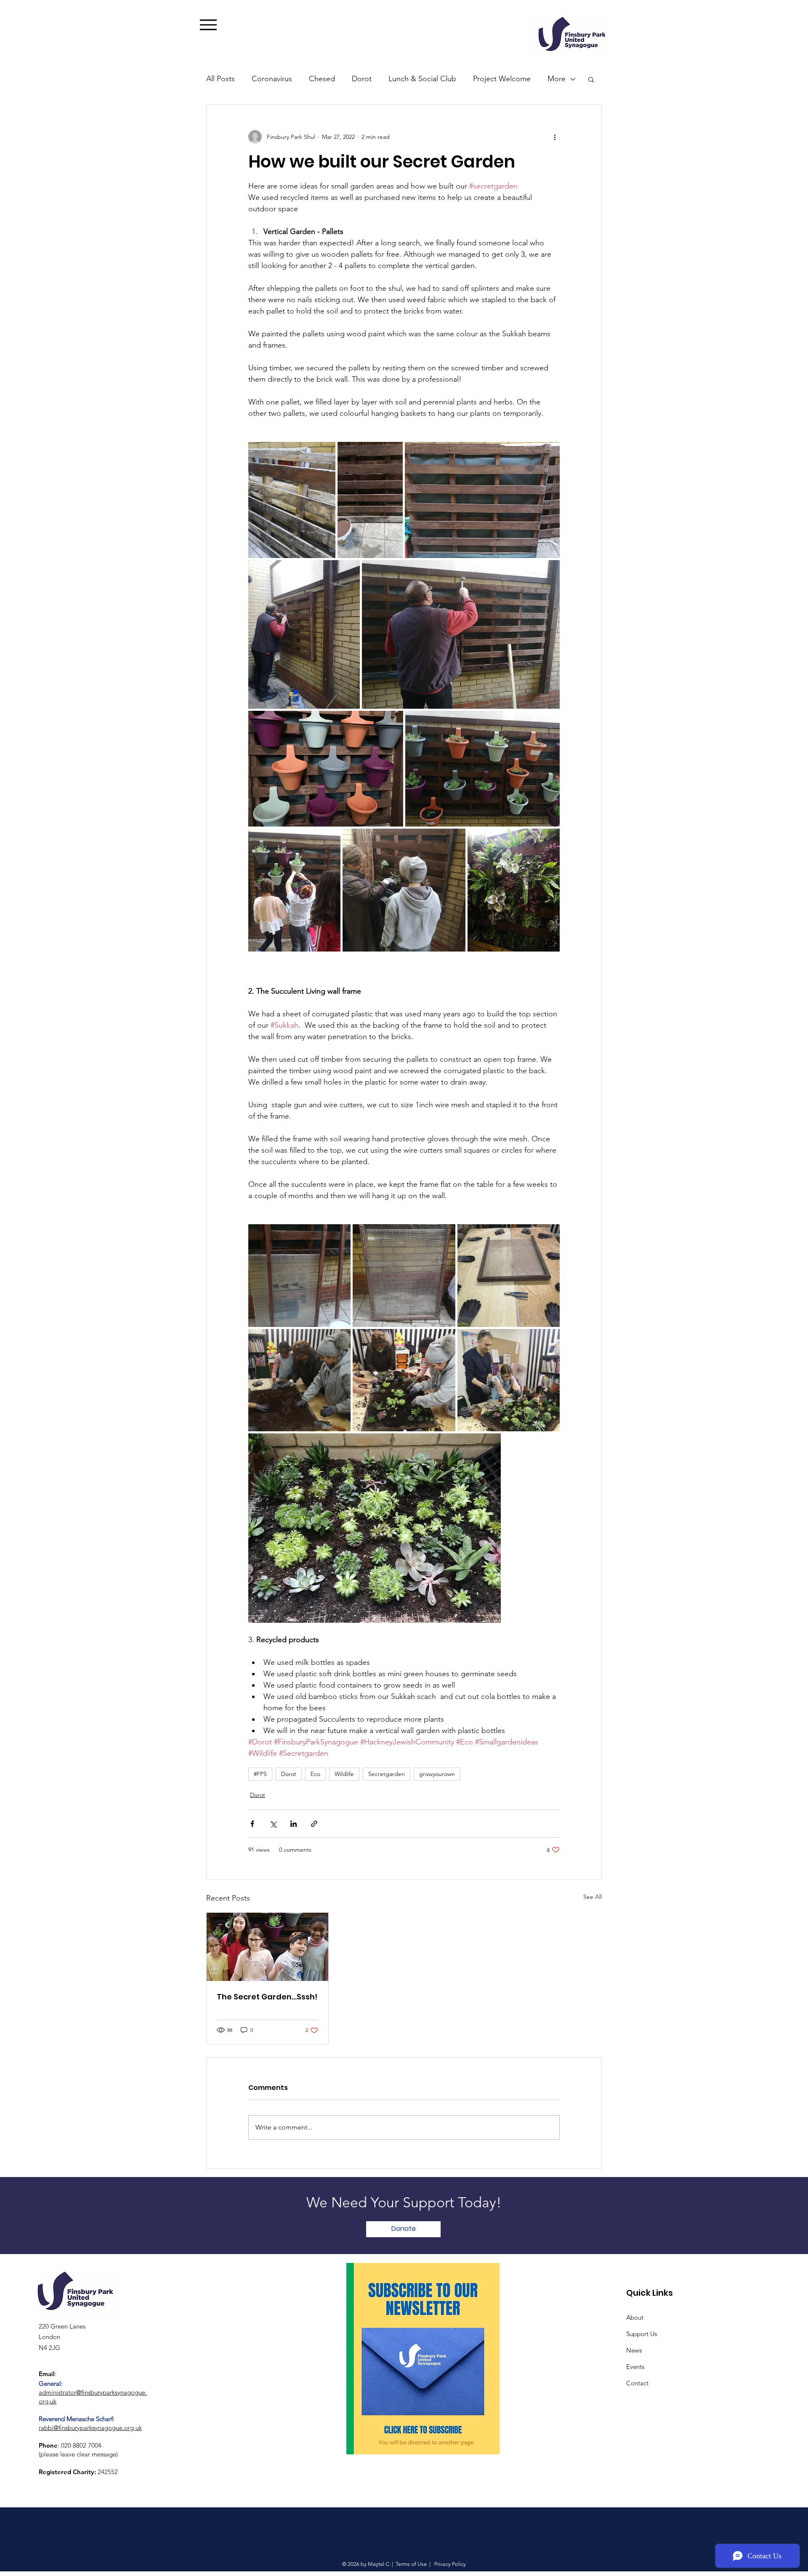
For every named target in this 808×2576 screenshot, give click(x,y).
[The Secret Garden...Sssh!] (267, 1947)
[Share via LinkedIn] (294, 1824)
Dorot (362, 79)
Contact (637, 2383)
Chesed (322, 79)
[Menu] (221, 25)
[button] (591, 79)
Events (635, 2367)
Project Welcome (502, 79)
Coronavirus (272, 79)
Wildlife (344, 1774)
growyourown (437, 1774)
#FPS (260, 1774)
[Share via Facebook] (252, 1824)
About (635, 2317)
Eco (315, 1774)
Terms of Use (411, 2564)
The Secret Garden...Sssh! (267, 1997)
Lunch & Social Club (422, 79)
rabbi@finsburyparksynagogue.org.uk (90, 2428)
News (634, 2350)
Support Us (642, 2334)
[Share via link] (314, 1824)
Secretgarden (387, 1774)
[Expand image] (292, 500)
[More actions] (555, 137)
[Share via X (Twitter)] (273, 1824)
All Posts (221, 79)
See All (593, 1897)
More (557, 79)
